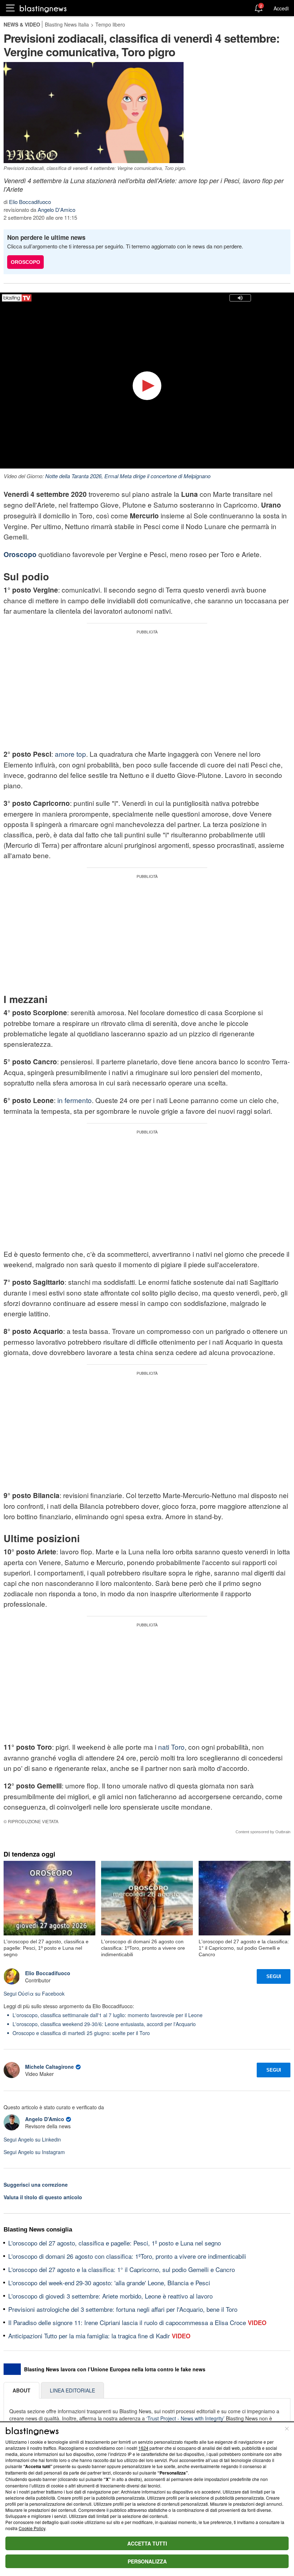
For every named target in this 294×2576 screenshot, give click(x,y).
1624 (143, 2448)
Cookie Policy (32, 2528)
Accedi (281, 8)
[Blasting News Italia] (43, 8)
